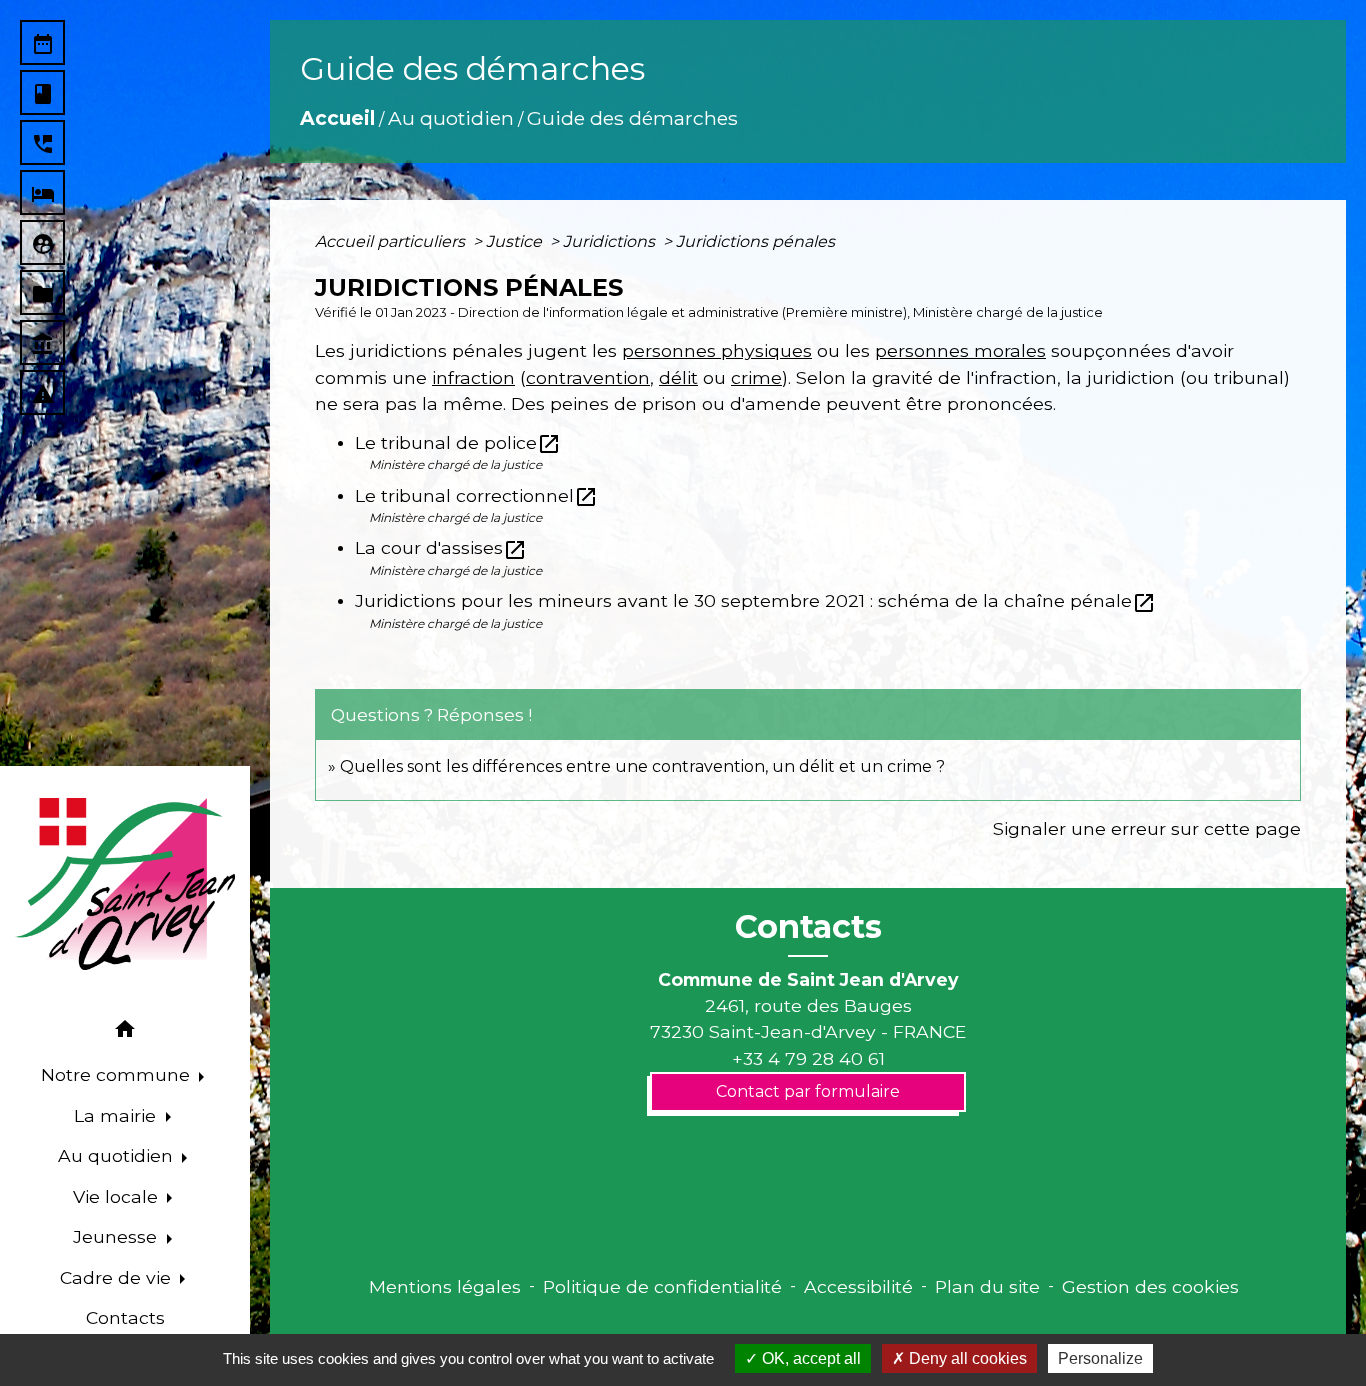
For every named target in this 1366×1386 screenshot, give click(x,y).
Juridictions (611, 241)
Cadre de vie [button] (118, 1277)
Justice (516, 241)
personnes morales (960, 350)
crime (756, 377)
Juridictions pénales (755, 241)
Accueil (337, 118)
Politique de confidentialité (662, 1286)
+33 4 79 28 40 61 (808, 1058)
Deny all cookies (966, 1358)
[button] (125, 1032)
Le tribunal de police (458, 442)
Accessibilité (858, 1286)
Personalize (1100, 1358)
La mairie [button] (117, 1115)
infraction (473, 377)
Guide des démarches (632, 118)
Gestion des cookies (1150, 1286)
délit (678, 377)
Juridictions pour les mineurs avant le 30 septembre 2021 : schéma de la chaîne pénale (755, 600)
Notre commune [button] (118, 1074)
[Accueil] (125, 884)
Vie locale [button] (118, 1196)
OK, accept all (809, 1358)
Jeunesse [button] (117, 1236)
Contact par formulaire (808, 1091)
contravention (588, 377)
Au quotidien (451, 118)
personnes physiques (717, 350)
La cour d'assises (441, 547)
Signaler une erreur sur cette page (1147, 828)
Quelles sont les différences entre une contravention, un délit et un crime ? (642, 766)
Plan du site (987, 1286)
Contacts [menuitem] (125, 1317)
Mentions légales (445, 1286)
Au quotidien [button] (118, 1155)
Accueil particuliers (392, 241)
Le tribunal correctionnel (476, 495)
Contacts (808, 927)
